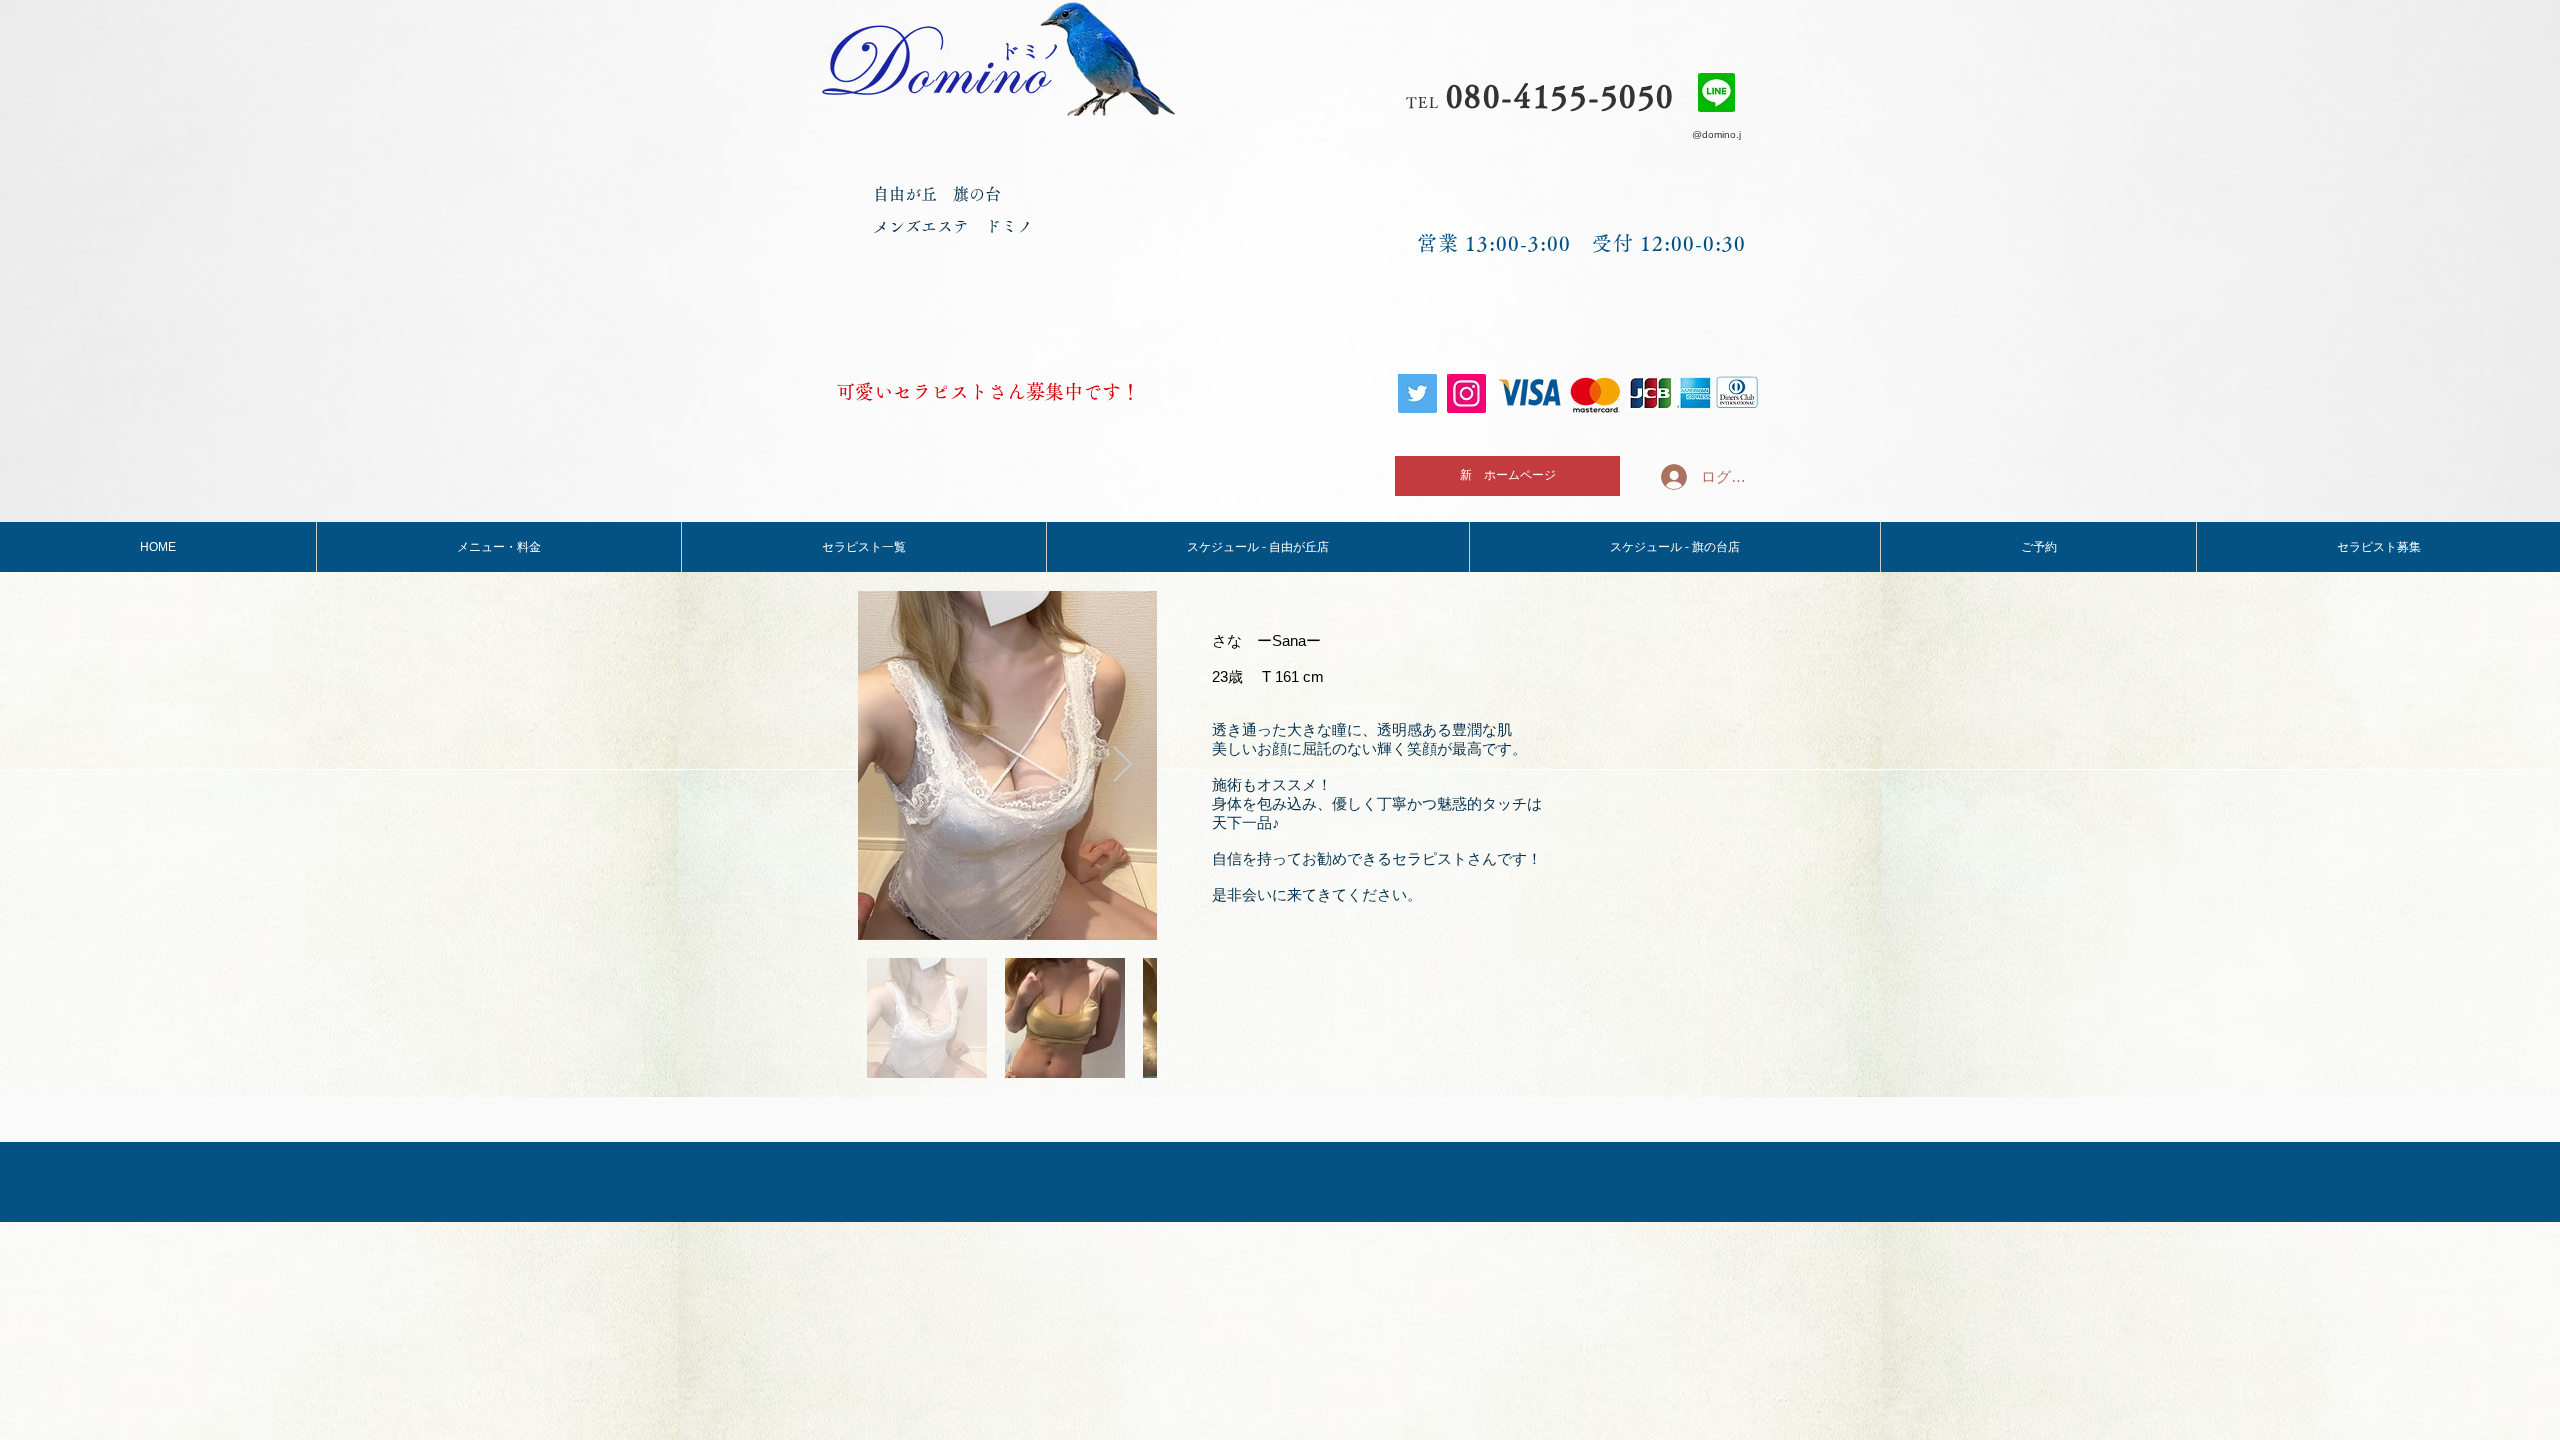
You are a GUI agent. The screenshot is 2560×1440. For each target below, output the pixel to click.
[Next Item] (1122, 765)
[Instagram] (1466, 393)
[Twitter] (1417, 393)
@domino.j (1716, 134)
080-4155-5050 (1560, 96)
